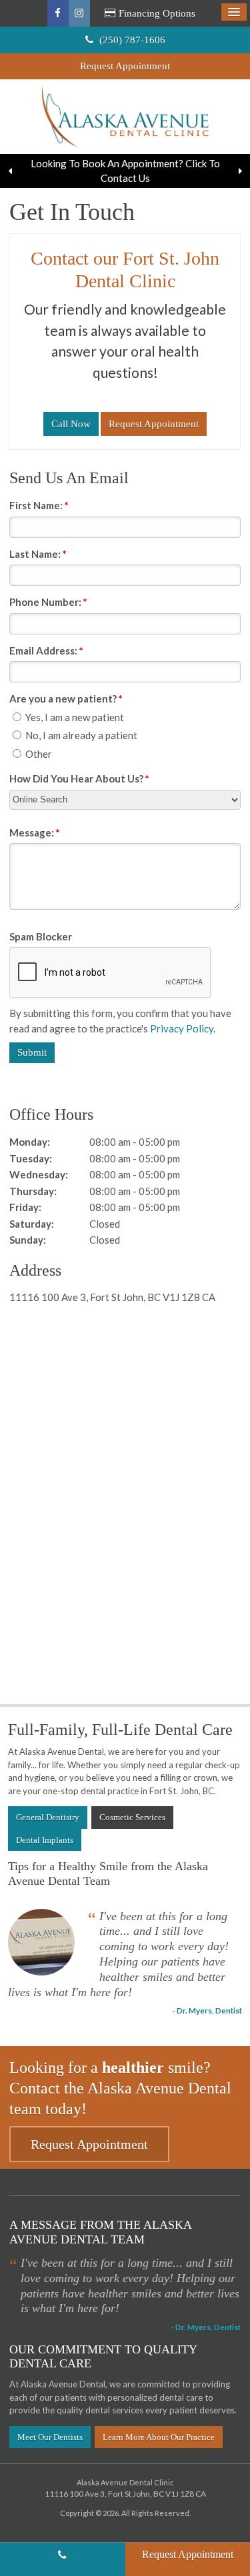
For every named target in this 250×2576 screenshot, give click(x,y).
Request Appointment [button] (125, 66)
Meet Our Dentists (50, 2437)
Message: (35, 832)
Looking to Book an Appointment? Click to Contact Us (125, 171)
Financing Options (157, 13)
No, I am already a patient (80, 735)
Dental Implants (45, 1840)
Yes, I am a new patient (74, 717)
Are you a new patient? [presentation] (66, 698)
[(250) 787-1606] (71, 424)
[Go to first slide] (240, 171)
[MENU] (234, 12)
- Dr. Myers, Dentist (207, 2010)
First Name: (39, 505)
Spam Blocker (41, 936)
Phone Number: (48, 602)
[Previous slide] (10, 171)
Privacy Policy (182, 1028)
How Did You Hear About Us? (79, 778)
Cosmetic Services (132, 1817)
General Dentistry (48, 1817)
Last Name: (38, 554)
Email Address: (46, 650)
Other (38, 754)
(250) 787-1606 (63, 2559)
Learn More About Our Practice (159, 2437)
